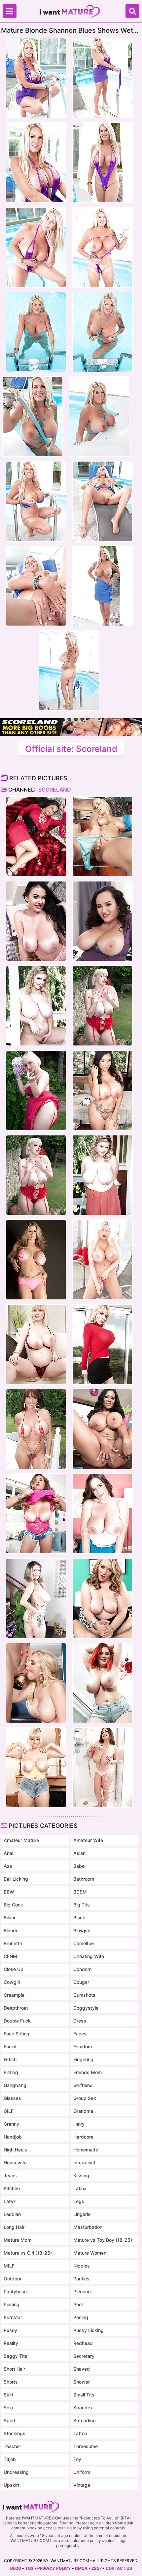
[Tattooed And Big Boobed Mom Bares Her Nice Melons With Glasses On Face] (36, 1598)
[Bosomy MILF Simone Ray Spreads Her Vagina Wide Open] (102, 837)
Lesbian (12, 2214)
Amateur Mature (21, 1840)
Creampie (14, 1995)
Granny (11, 2124)
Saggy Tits (16, 2356)
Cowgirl (12, 1982)
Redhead (83, 2343)
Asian (79, 1853)
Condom (82, 1969)
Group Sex (85, 2098)
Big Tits (82, 1905)
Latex (10, 2201)
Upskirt (12, 2485)
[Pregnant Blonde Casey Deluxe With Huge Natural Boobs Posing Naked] (36, 1344)
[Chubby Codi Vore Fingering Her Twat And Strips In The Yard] (36, 1006)
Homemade (86, 2150)
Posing (81, 2317)
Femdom (83, 2046)
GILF (9, 2111)
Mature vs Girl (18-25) (28, 2253)
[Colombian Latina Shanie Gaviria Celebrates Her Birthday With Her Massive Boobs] (102, 1090)
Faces (80, 2034)
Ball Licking (16, 1879)
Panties (81, 2279)
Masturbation (88, 2227)
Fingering (83, 2059)
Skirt (9, 2395)
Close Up (14, 1969)
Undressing (16, 2472)
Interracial (84, 2163)
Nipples (82, 2266)
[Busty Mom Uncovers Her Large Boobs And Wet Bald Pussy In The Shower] (102, 1768)
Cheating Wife (89, 1956)
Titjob (10, 2459)
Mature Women (90, 2253)
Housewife (15, 2163)
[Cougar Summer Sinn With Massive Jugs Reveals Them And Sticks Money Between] (36, 1260)
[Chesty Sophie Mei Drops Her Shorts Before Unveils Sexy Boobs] (36, 1768)
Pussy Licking (89, 2330)
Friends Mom (88, 2072)
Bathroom (84, 1879)
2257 (97, 2568)
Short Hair (14, 2369)
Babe (79, 1866)
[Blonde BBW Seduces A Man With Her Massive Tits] (102, 1598)
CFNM (10, 1956)
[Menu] (10, 11)
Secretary (84, 2356)
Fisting (11, 2072)
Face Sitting (17, 2034)
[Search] (132, 11)
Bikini (9, 1918)
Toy (77, 2459)
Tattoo (80, 2433)
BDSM (80, 1892)
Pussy (10, 2330)
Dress (80, 2021)
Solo (8, 2408)
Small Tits (84, 2395)
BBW (9, 1892)
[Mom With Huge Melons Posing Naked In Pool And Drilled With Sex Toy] (102, 1260)
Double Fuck (17, 2021)
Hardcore (83, 2137)
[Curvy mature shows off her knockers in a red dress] (36, 837)
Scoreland (54, 790)
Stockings (15, 2433)
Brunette (13, 1943)
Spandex (83, 2408)
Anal (8, 1853)
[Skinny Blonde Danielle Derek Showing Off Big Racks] (102, 1344)
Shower (82, 2382)
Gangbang (15, 2085)
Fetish (10, 2059)
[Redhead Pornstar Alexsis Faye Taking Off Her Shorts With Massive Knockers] (102, 1683)
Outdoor (13, 2279)
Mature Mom (18, 2240)
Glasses (12, 2098)
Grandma (83, 2111)
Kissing (81, 2175)
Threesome (86, 2446)
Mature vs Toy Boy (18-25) (103, 2240)
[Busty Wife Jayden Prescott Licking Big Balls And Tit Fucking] (36, 1683)
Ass (8, 1866)
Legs (79, 2201)
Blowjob (82, 1930)
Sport (10, 2420)
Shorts (11, 2382)
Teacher (12, 2446)
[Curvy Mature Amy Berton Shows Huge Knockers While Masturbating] (102, 921)
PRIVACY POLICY (54, 2568)
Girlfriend (83, 2085)
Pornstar (13, 2317)
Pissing (12, 2304)
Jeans (10, 2175)
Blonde (11, 1930)
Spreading (85, 2420)
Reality (11, 2343)
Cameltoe (84, 1943)
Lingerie (82, 2214)
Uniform (82, 2472)
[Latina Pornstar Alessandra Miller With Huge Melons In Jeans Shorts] (36, 1514)
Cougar (81, 1982)
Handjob (13, 2137)
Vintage (82, 2485)
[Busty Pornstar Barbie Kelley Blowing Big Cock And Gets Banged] (102, 1514)
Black (79, 1918)
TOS (29, 2568)
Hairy (79, 2124)
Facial (10, 2046)
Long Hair (14, 2227)
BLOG (16, 2568)
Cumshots (84, 1995)
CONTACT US (119, 2568)
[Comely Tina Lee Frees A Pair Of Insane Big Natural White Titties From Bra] (36, 921)
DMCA (81, 2568)
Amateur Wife (88, 1840)
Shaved (82, 2369)
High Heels (15, 2150)
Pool (78, 2304)
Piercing (82, 2291)
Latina (80, 2188)
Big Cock (13, 1905)
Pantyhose (15, 2291)
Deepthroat (16, 2008)
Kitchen (12, 2188)
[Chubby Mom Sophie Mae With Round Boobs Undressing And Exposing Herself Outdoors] (102, 1006)
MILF (9, 2266)
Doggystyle (86, 2008)
